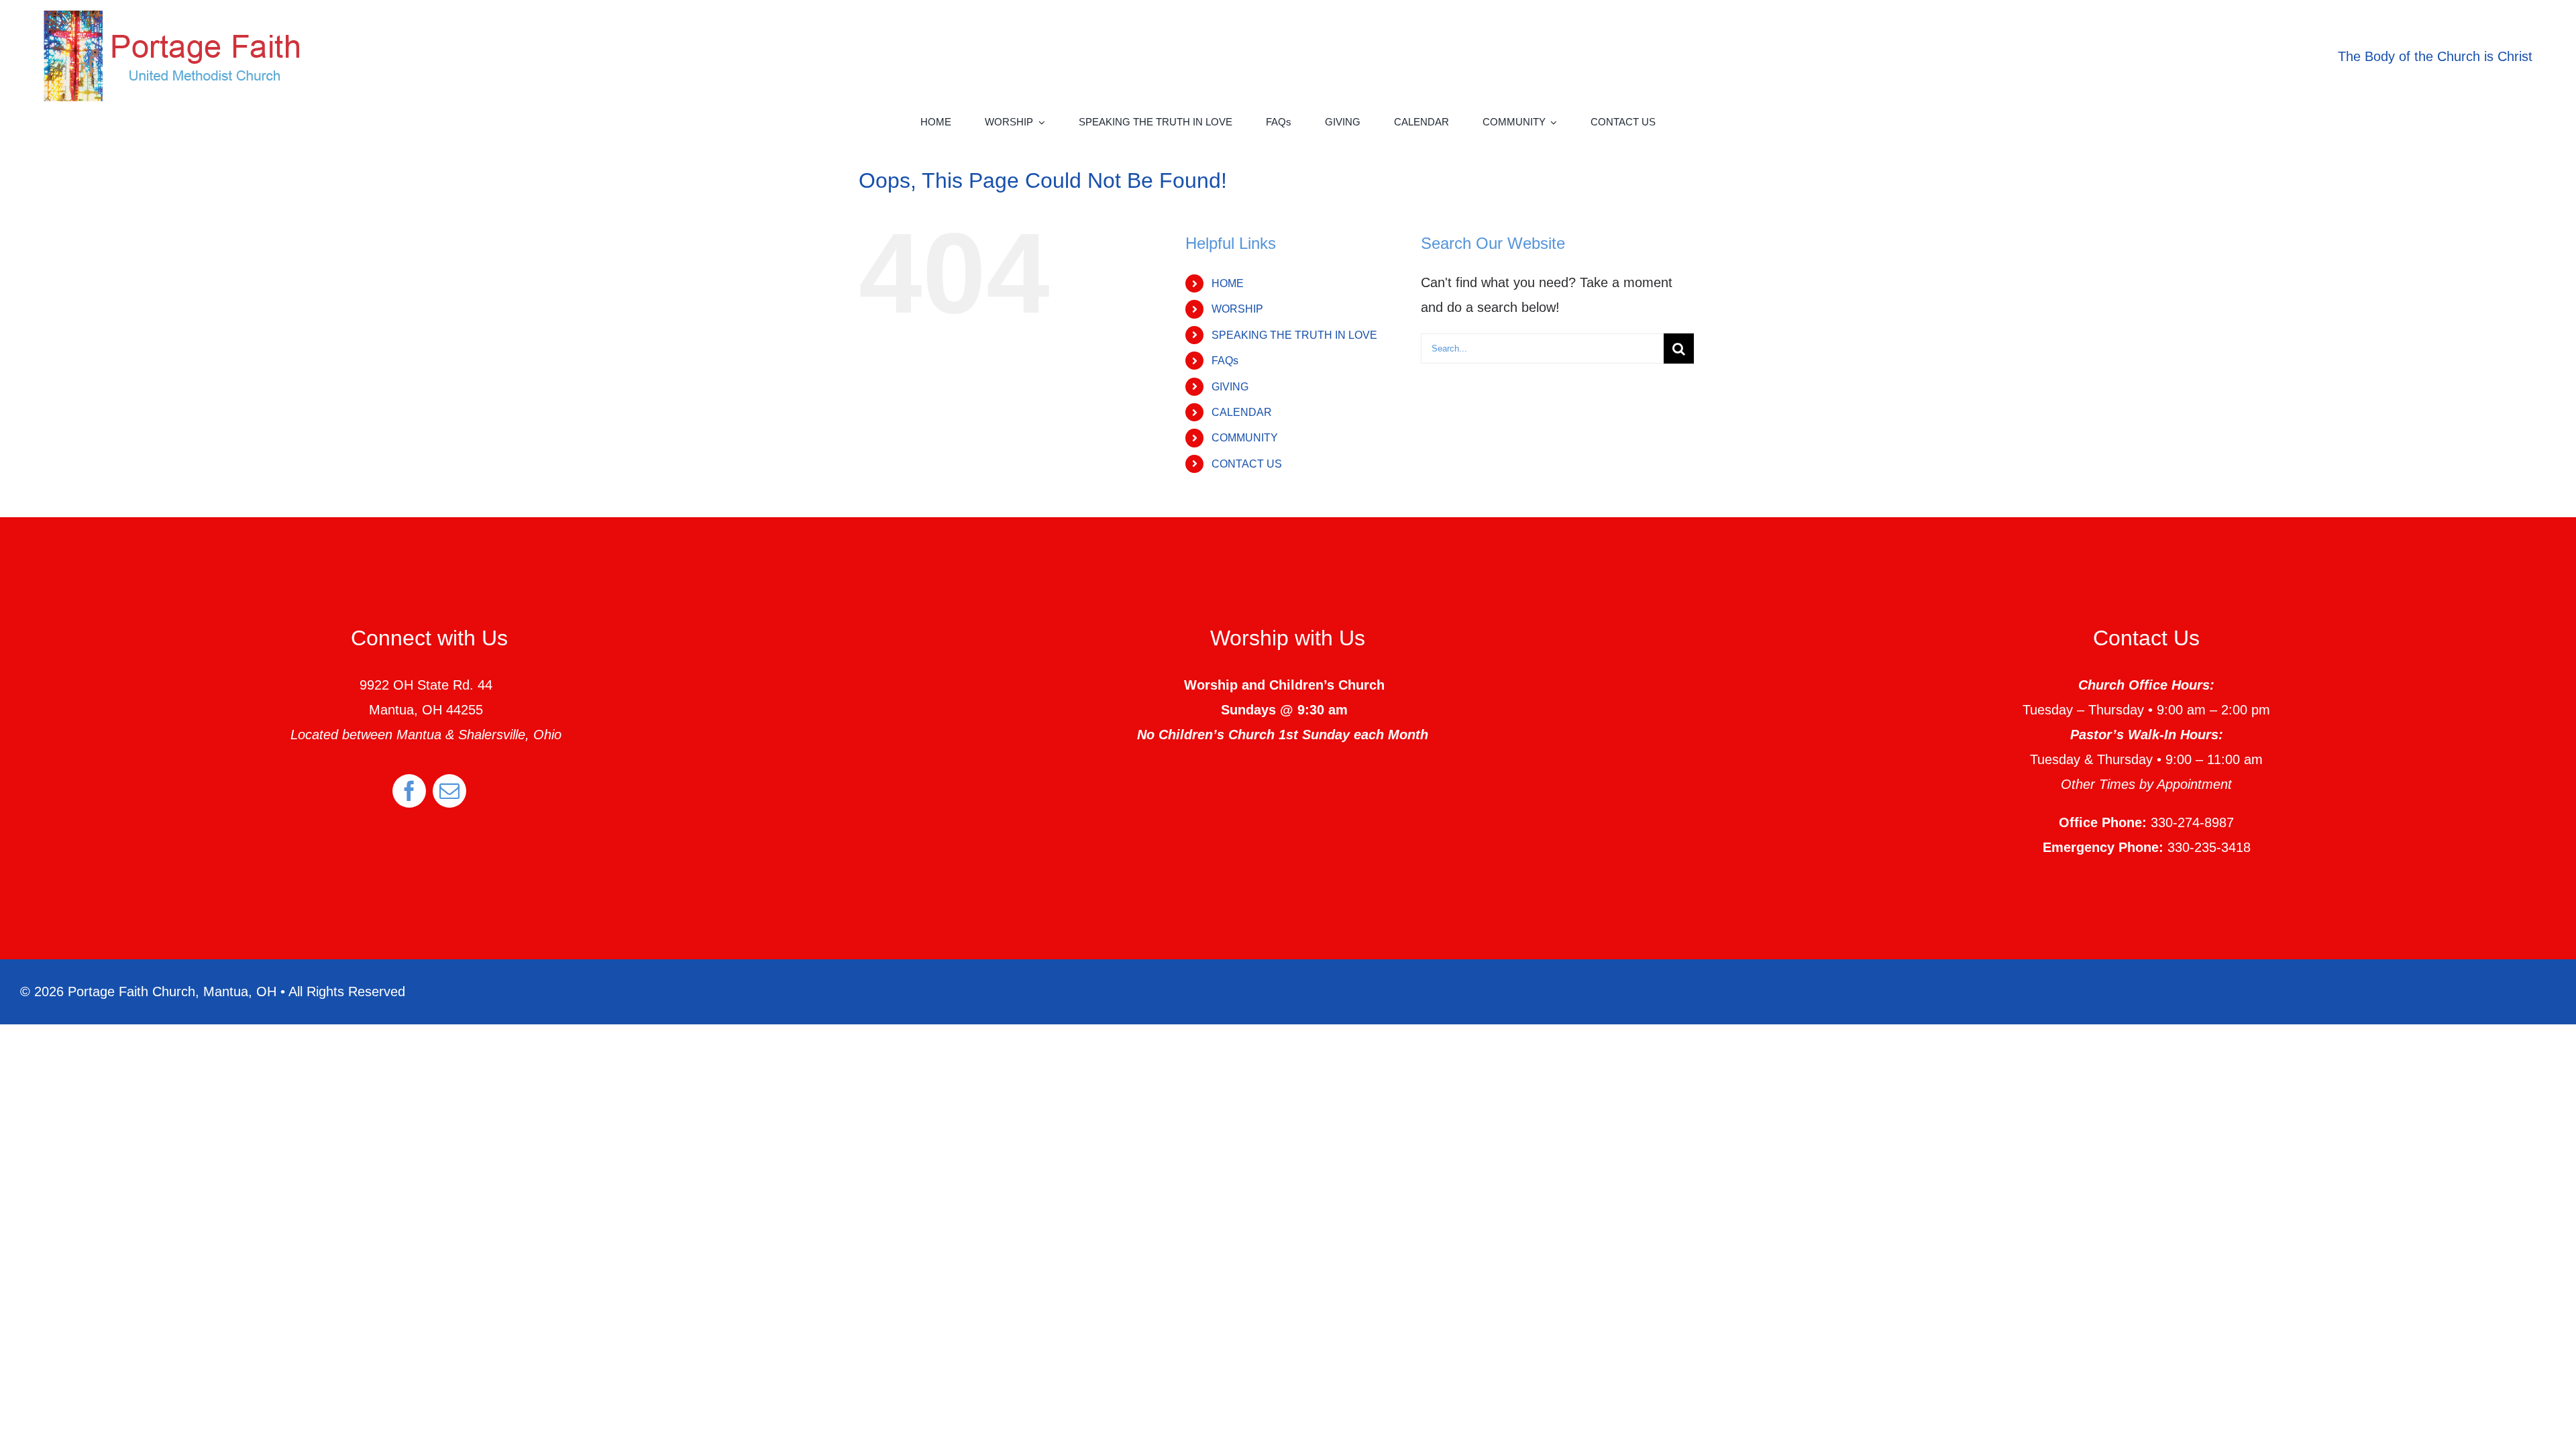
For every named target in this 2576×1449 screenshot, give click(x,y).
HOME (1228, 283)
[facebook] (409, 791)
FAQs (1225, 361)
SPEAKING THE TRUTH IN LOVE (1294, 335)
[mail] (449, 791)
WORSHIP (1237, 309)
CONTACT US (1247, 464)
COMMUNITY (1245, 438)
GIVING (1230, 387)
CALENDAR (1242, 412)
